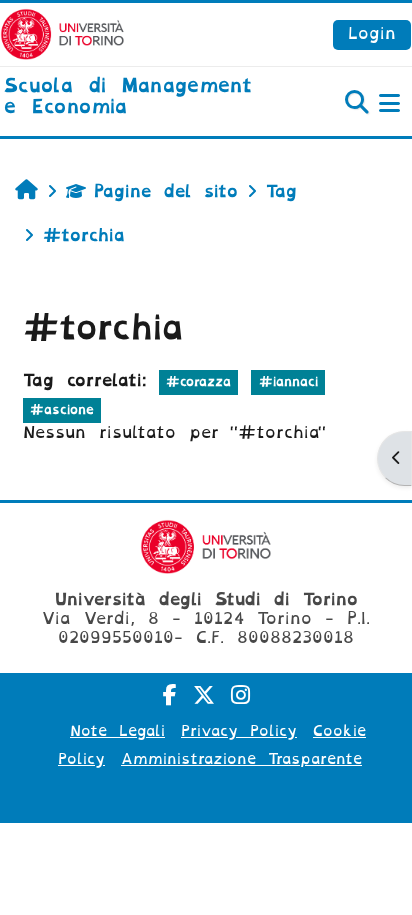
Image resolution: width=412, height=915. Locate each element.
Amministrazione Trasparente (241, 759)
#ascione (62, 409)
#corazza (198, 381)
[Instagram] (240, 695)
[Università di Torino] (62, 33)
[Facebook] (170, 695)
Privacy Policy (239, 731)
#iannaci (288, 381)
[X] (204, 695)
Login (372, 33)
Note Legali (117, 731)
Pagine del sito (166, 191)
